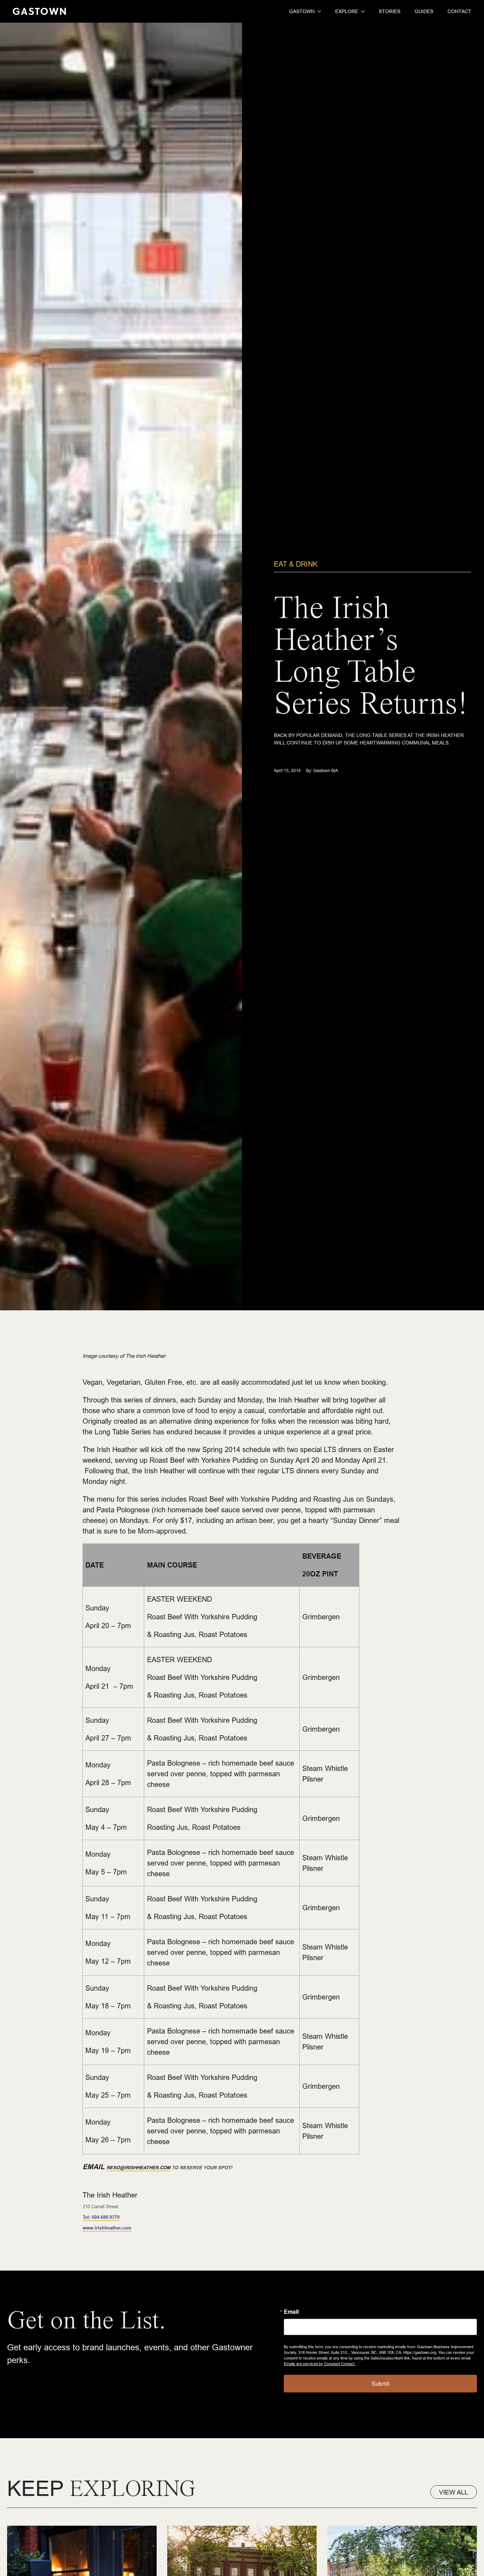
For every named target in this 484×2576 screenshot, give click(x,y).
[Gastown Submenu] (318, 11)
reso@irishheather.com (139, 2167)
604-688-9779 (101, 2217)
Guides (424, 11)
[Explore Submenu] (361, 11)
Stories (390, 11)
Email (291, 2312)
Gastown (302, 11)
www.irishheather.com (107, 2228)
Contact (459, 11)
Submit (381, 2383)
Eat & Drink (296, 564)
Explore (347, 11)
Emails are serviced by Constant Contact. (320, 2363)
